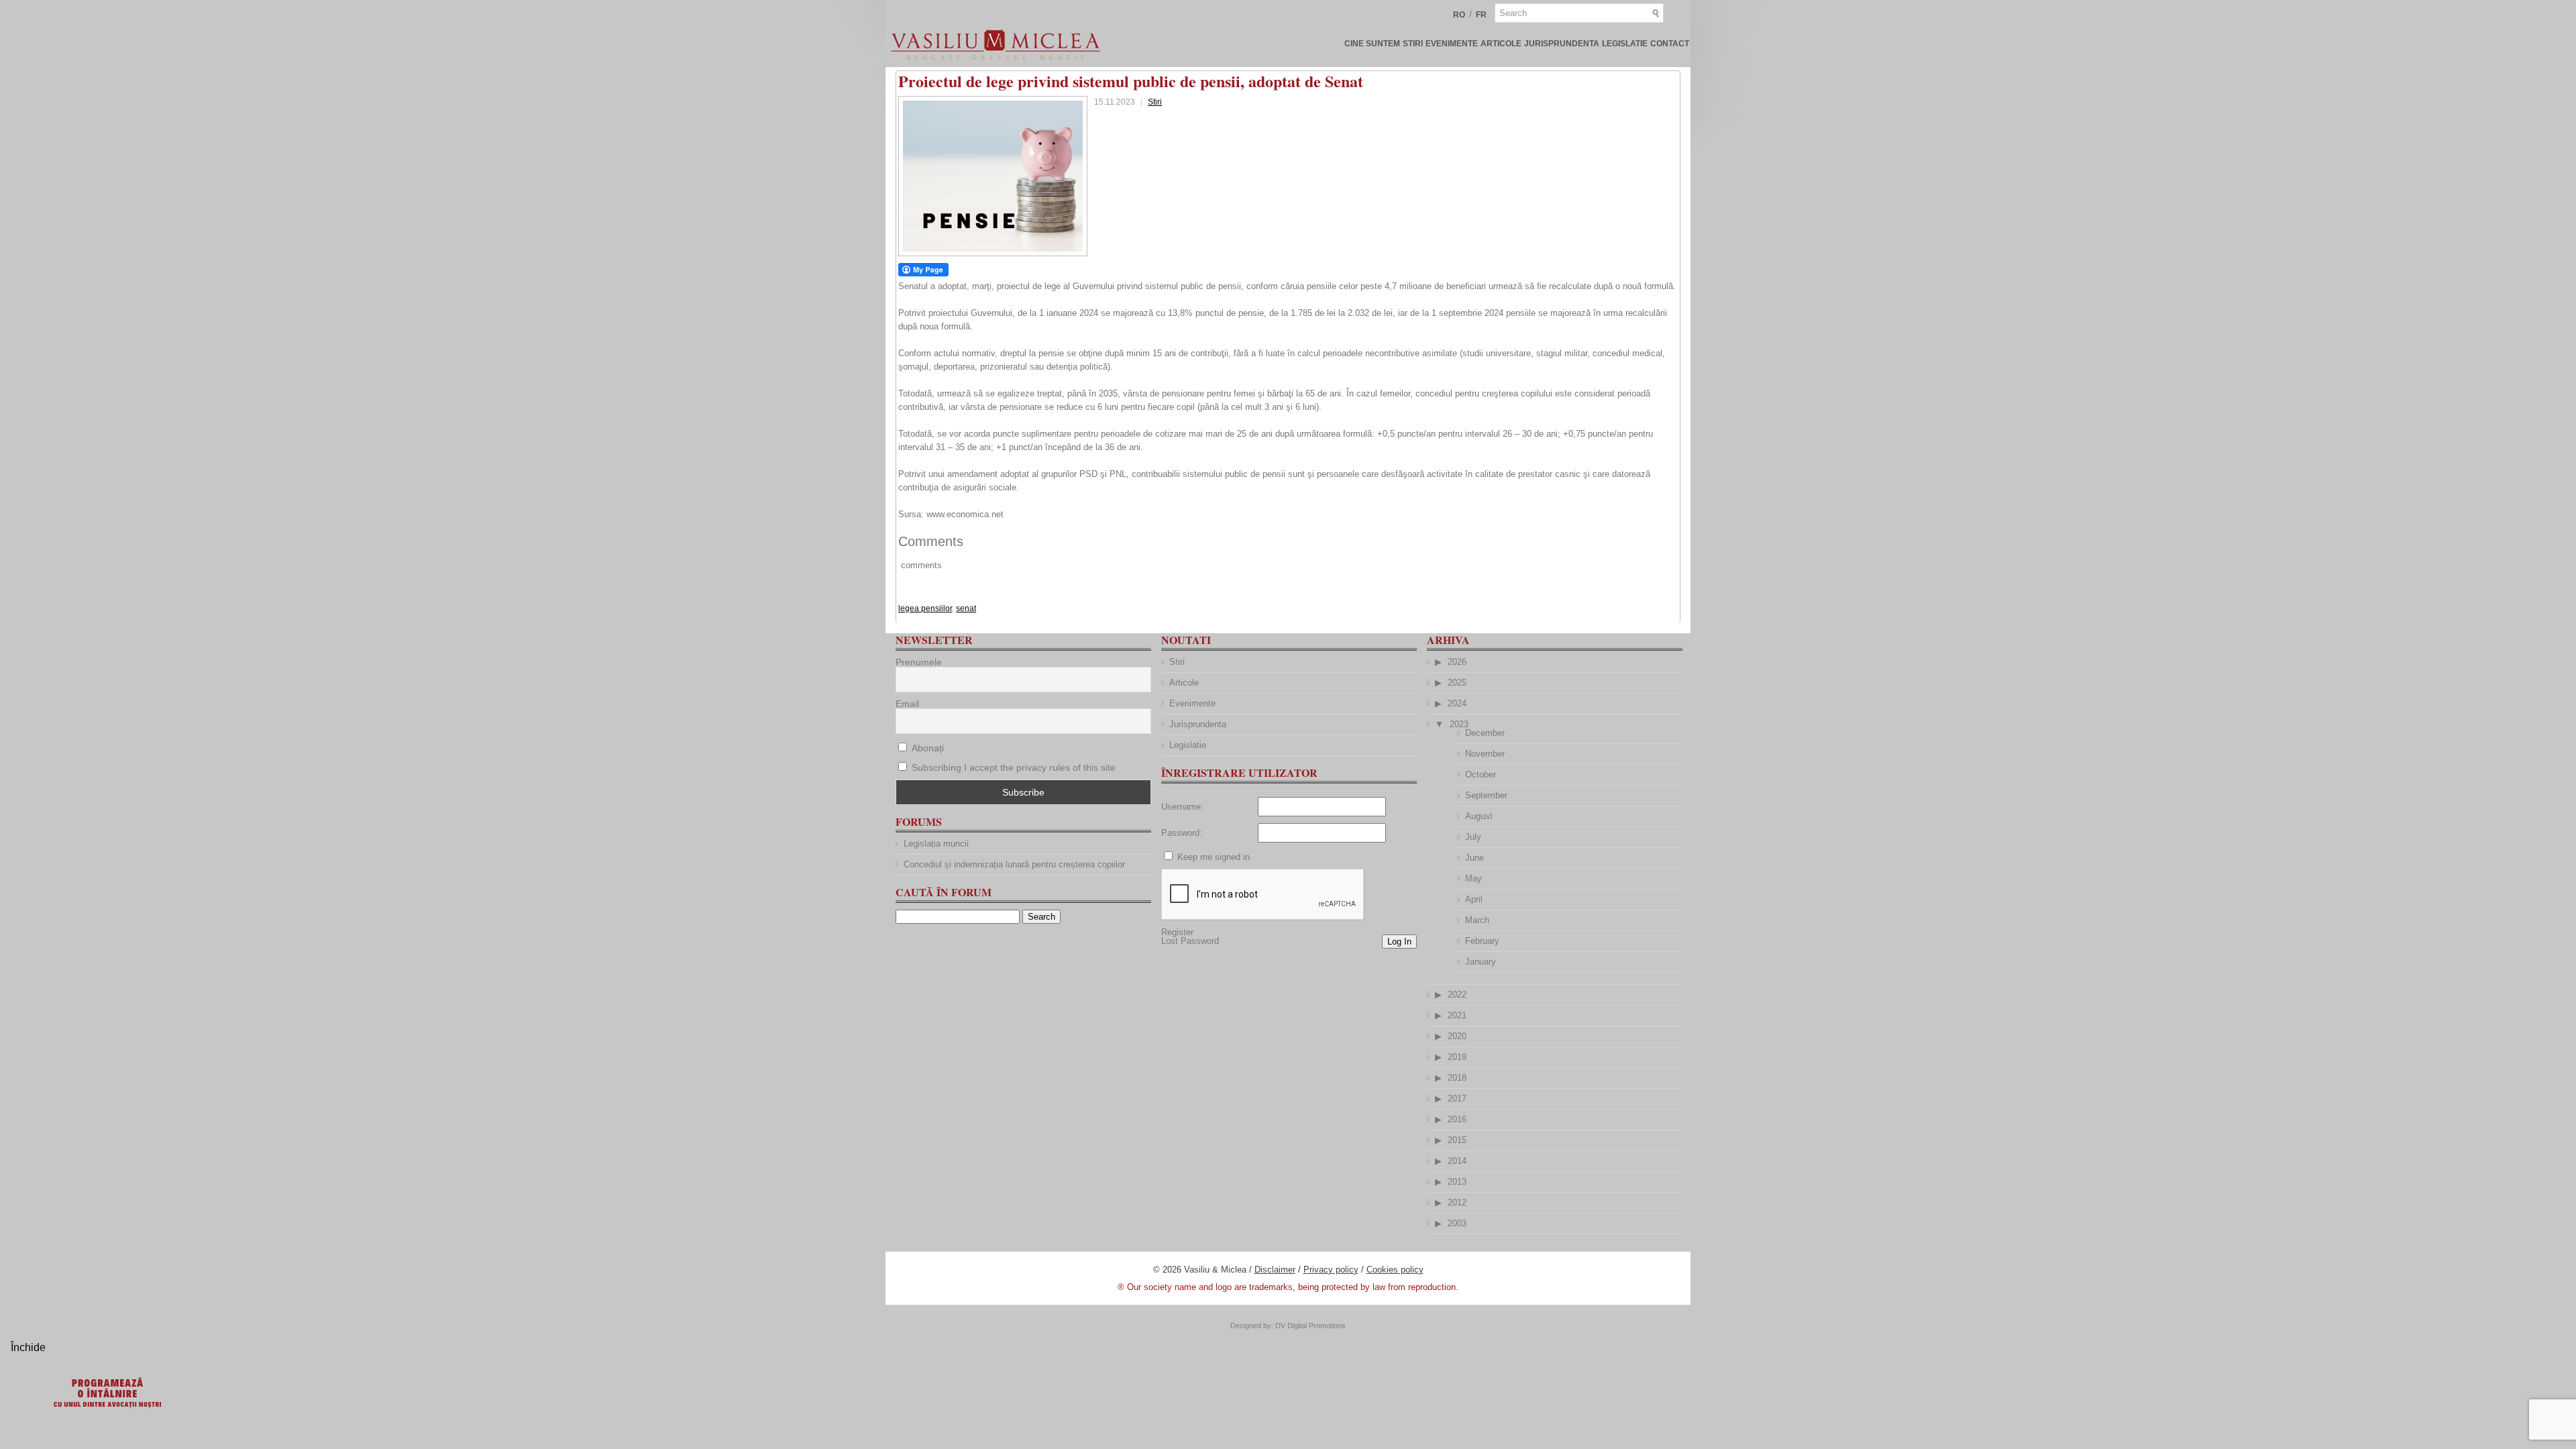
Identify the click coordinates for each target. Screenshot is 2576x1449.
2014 (1457, 1161)
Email (907, 704)
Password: (1182, 833)
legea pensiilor (925, 608)
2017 (1457, 1098)
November (1485, 754)
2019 (1457, 1057)
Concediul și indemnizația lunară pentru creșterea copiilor (1014, 864)
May (1473, 878)
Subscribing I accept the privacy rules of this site (1014, 767)
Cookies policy (1395, 1270)
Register (1177, 932)
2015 (1457, 1140)
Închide (28, 1347)
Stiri (1413, 44)
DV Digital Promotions (1310, 1326)
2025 (1457, 683)
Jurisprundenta (1562, 44)
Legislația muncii (936, 844)
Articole (1501, 44)
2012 (1457, 1202)
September (1486, 795)
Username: (1182, 807)
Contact (1670, 44)
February (1482, 941)
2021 (1457, 1015)
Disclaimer (1275, 1270)
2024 (1457, 703)
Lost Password (1190, 941)
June (1474, 858)
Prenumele (919, 662)
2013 (1457, 1182)
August (1479, 816)
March (1477, 920)
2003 (1457, 1223)
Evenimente (1452, 44)
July (1473, 837)
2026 (1457, 662)
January (1481, 962)
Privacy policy (1331, 1270)
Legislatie (1625, 44)
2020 (1457, 1036)
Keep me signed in (1214, 857)
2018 (1457, 1078)
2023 (1459, 724)
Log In (1399, 942)
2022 (1457, 995)
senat (966, 608)
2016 (1457, 1119)
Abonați (926, 748)
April (1474, 899)
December (1485, 733)
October (1481, 774)
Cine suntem (1372, 44)
